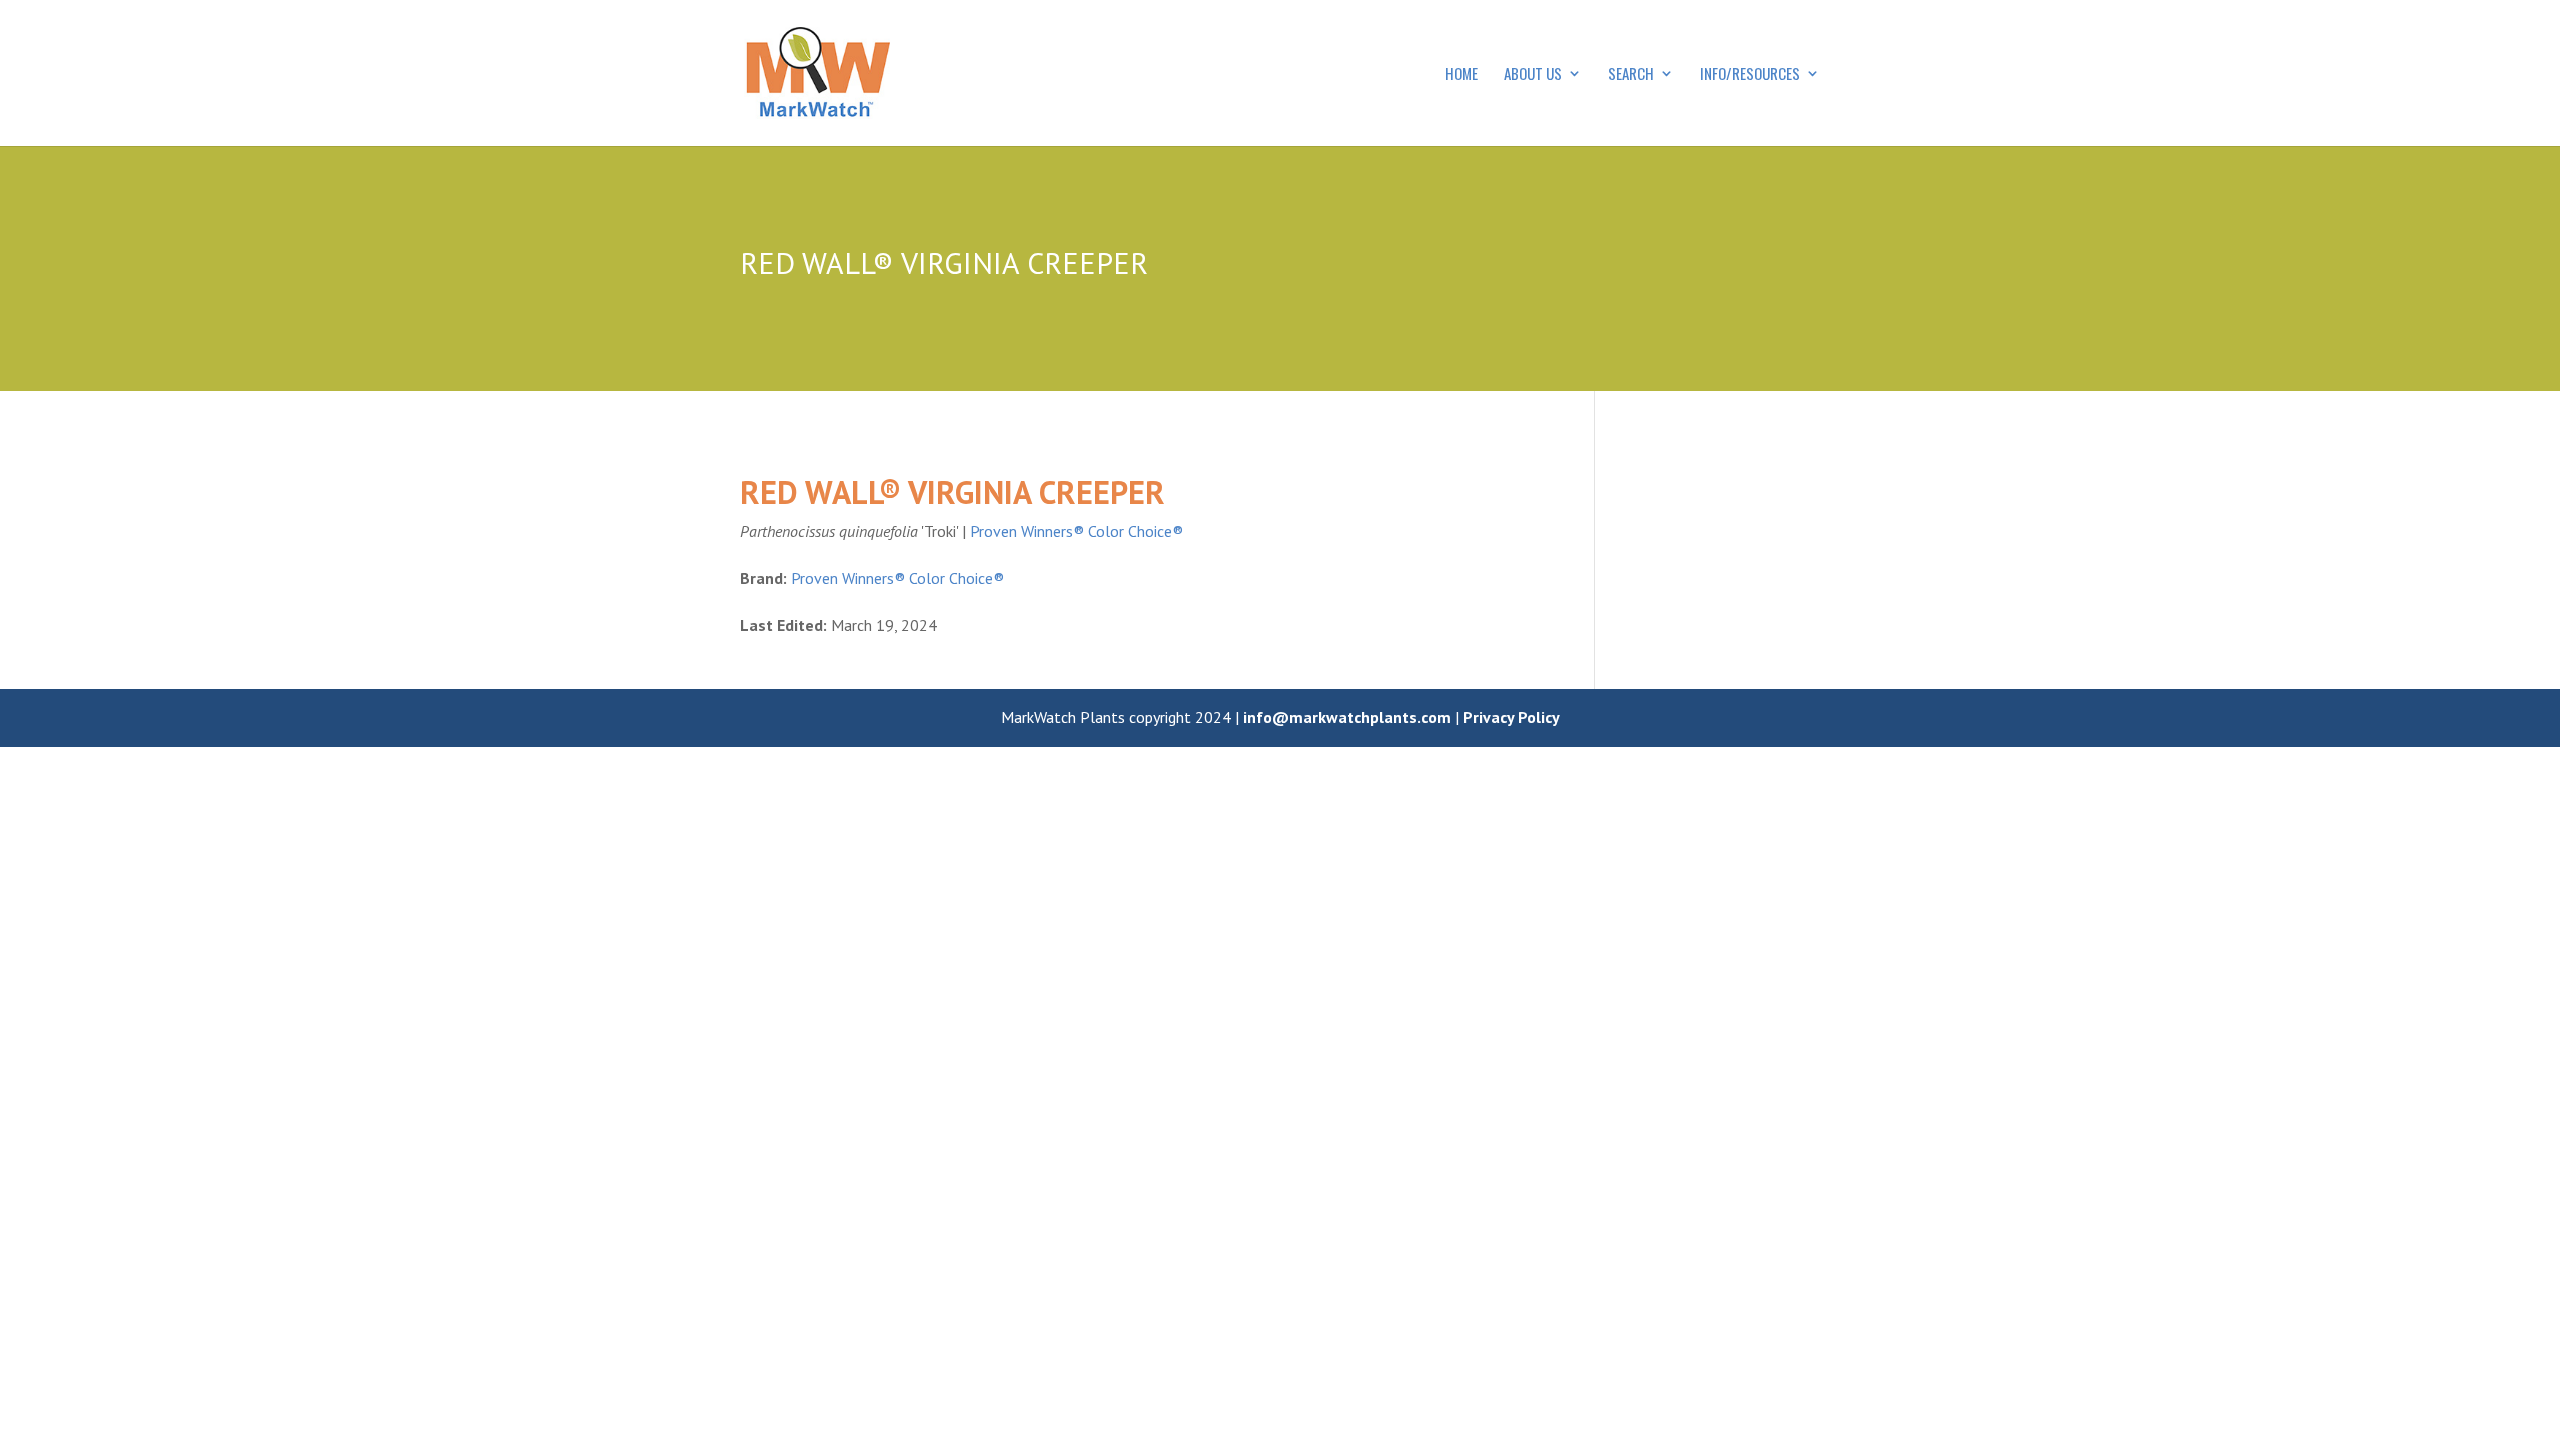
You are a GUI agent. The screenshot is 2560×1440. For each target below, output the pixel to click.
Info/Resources (1750, 75)
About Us (1533, 75)
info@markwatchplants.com (1347, 717)
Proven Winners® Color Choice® (1076, 531)
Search (1631, 75)
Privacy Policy (1511, 717)
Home (1461, 75)
